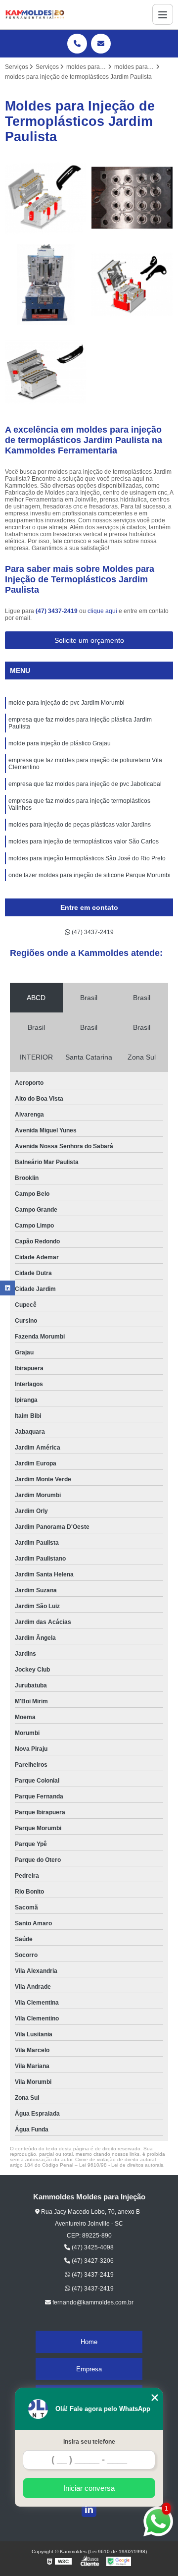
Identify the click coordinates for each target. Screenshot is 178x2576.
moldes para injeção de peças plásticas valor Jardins (80, 825)
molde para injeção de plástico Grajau (60, 743)
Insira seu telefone (89, 2442)
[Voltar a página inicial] (35, 15)
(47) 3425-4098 (92, 2247)
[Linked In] (89, 2510)
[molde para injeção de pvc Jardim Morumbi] (46, 285)
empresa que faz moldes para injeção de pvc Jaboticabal (85, 784)
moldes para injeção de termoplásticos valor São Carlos (84, 841)
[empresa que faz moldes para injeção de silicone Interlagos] (132, 198)
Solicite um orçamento (89, 640)
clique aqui (102, 611)
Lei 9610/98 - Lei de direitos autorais (121, 2165)
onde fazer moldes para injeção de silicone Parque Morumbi (89, 875)
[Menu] (163, 14)
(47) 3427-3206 (92, 2261)
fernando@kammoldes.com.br (92, 2302)
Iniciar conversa (89, 2488)
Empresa (89, 2369)
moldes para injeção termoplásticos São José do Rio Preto (87, 858)
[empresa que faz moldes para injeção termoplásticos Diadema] (46, 198)
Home (89, 2342)
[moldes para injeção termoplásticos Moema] (132, 285)
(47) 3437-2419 (57, 611)
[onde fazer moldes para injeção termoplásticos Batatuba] (46, 371)
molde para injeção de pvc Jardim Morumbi (67, 703)
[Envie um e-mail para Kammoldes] (101, 44)
